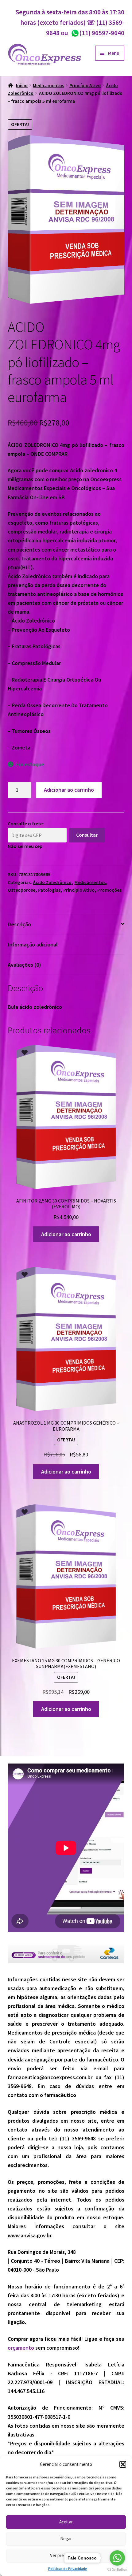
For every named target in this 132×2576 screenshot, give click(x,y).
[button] (123, 2464)
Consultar (87, 835)
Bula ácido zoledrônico (35, 1007)
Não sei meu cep (25, 846)
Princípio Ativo (85, 85)
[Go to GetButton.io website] (117, 2570)
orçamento (21, 2348)
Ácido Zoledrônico (52, 882)
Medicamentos (49, 85)
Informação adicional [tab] (33, 944)
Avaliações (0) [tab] (24, 965)
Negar (66, 2539)
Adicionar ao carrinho (69, 790)
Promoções (109, 890)
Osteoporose (21, 890)
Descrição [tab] (19, 924)
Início (22, 85)
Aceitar (66, 2522)
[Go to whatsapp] (117, 2558)
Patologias (49, 890)
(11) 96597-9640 (97, 33)
